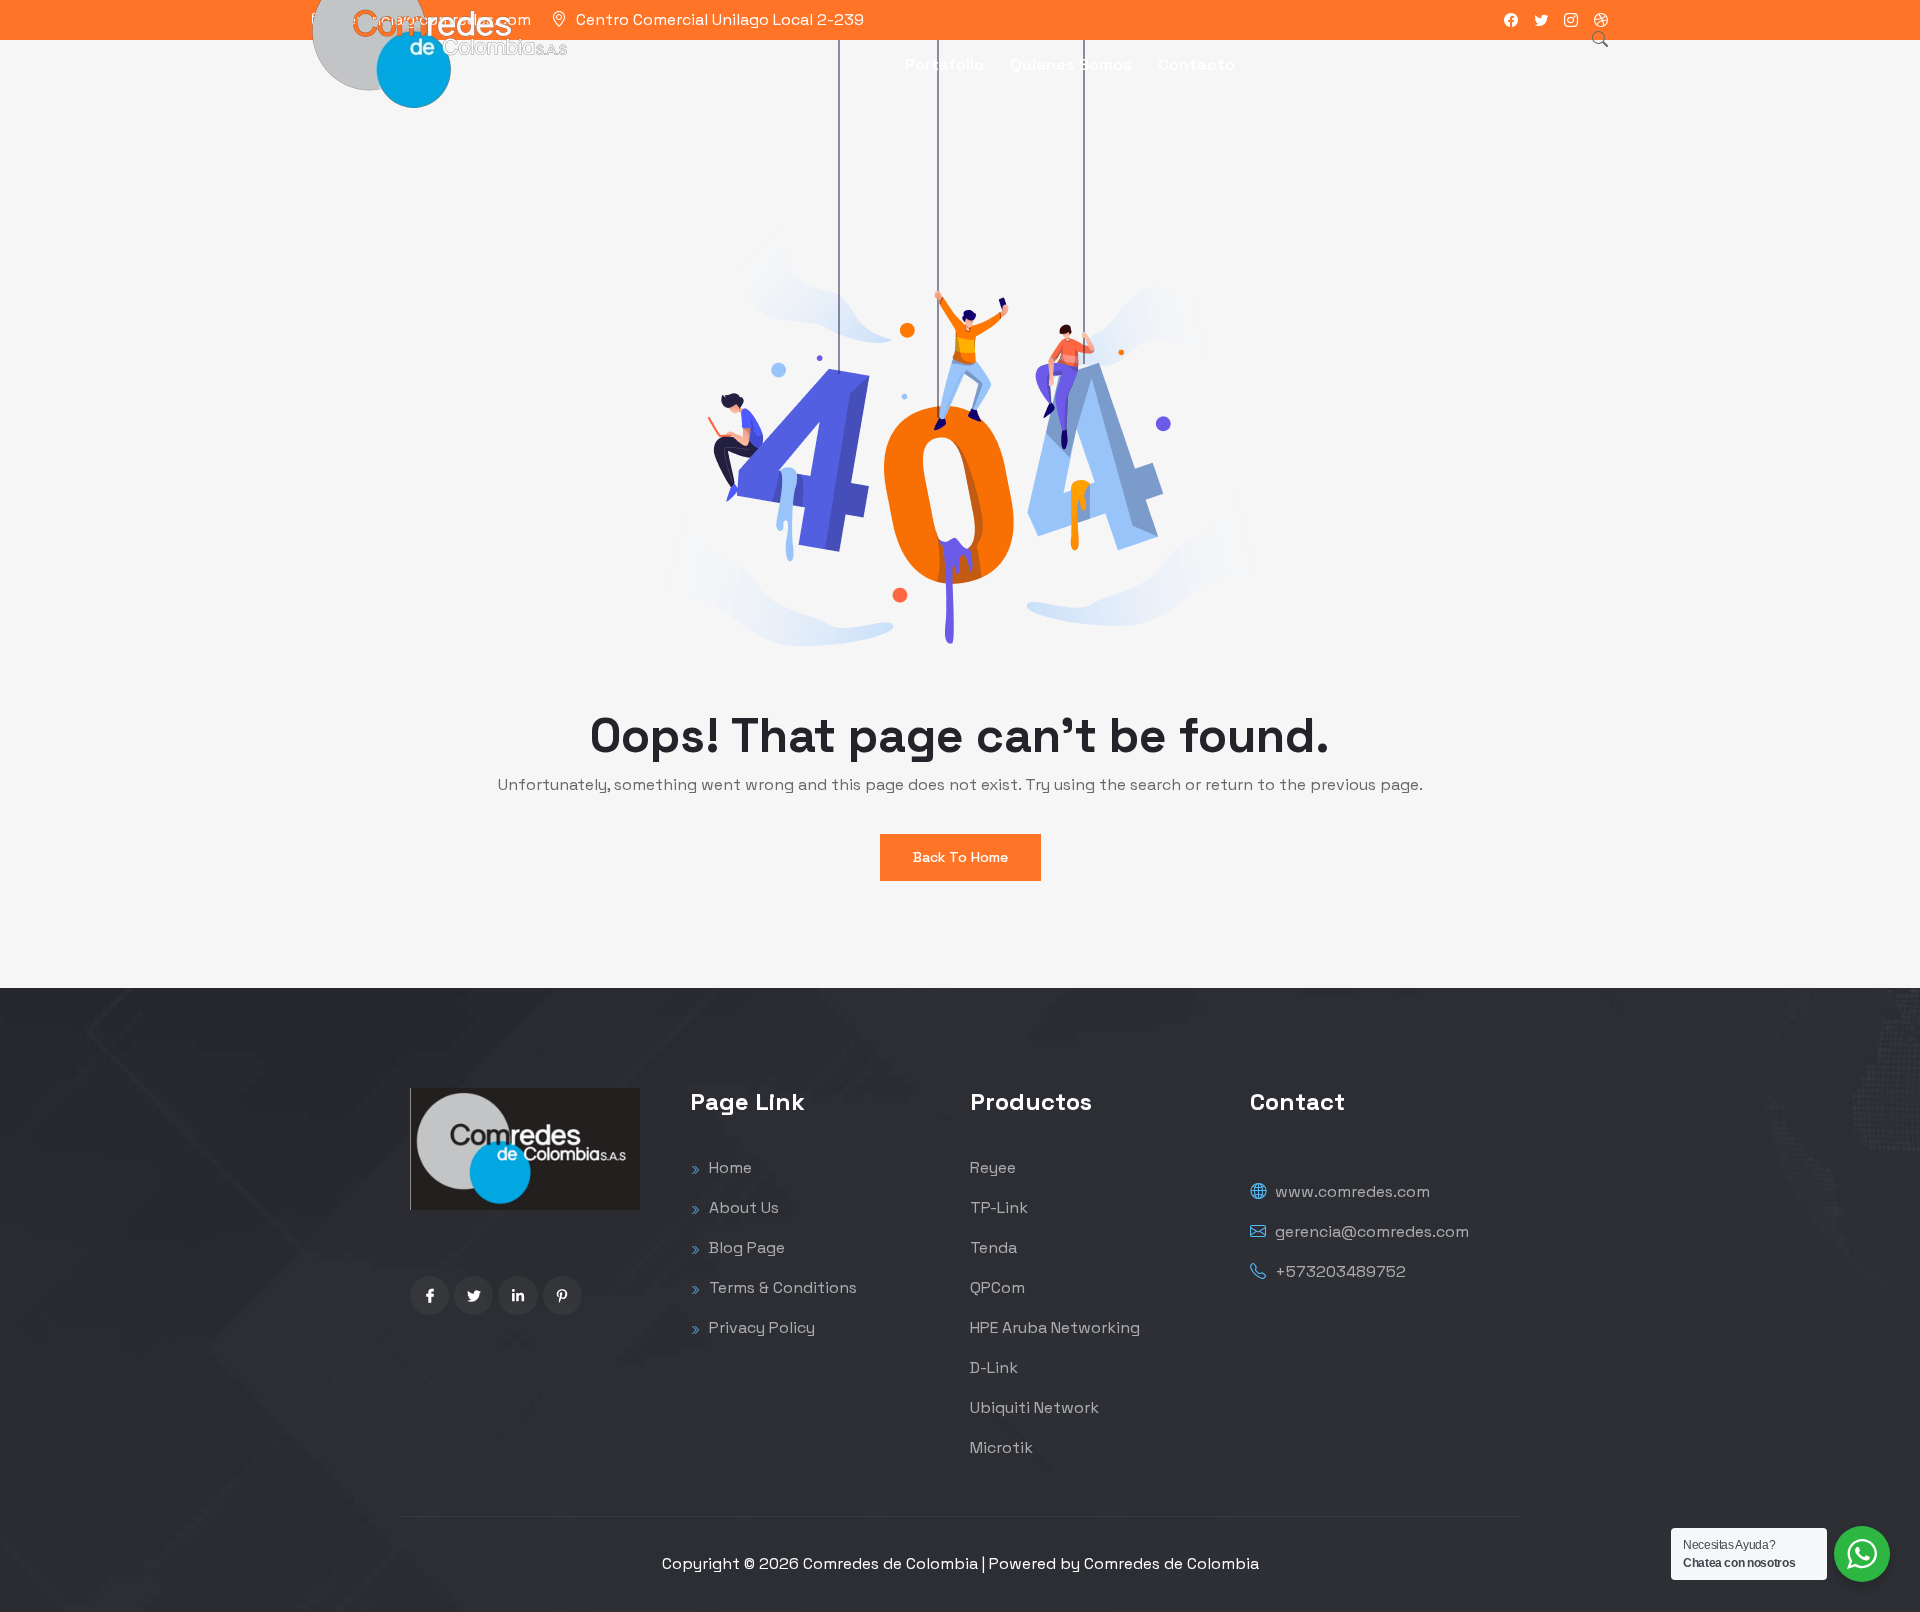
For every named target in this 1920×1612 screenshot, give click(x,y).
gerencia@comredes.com (1370, 1231)
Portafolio (944, 64)
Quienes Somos (1071, 64)
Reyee (993, 1167)
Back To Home (960, 857)
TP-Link (999, 1207)
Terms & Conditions (781, 1287)
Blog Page (745, 1247)
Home (728, 1167)
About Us (742, 1207)
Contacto (1196, 64)
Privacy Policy (760, 1327)
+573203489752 (1338, 1271)
